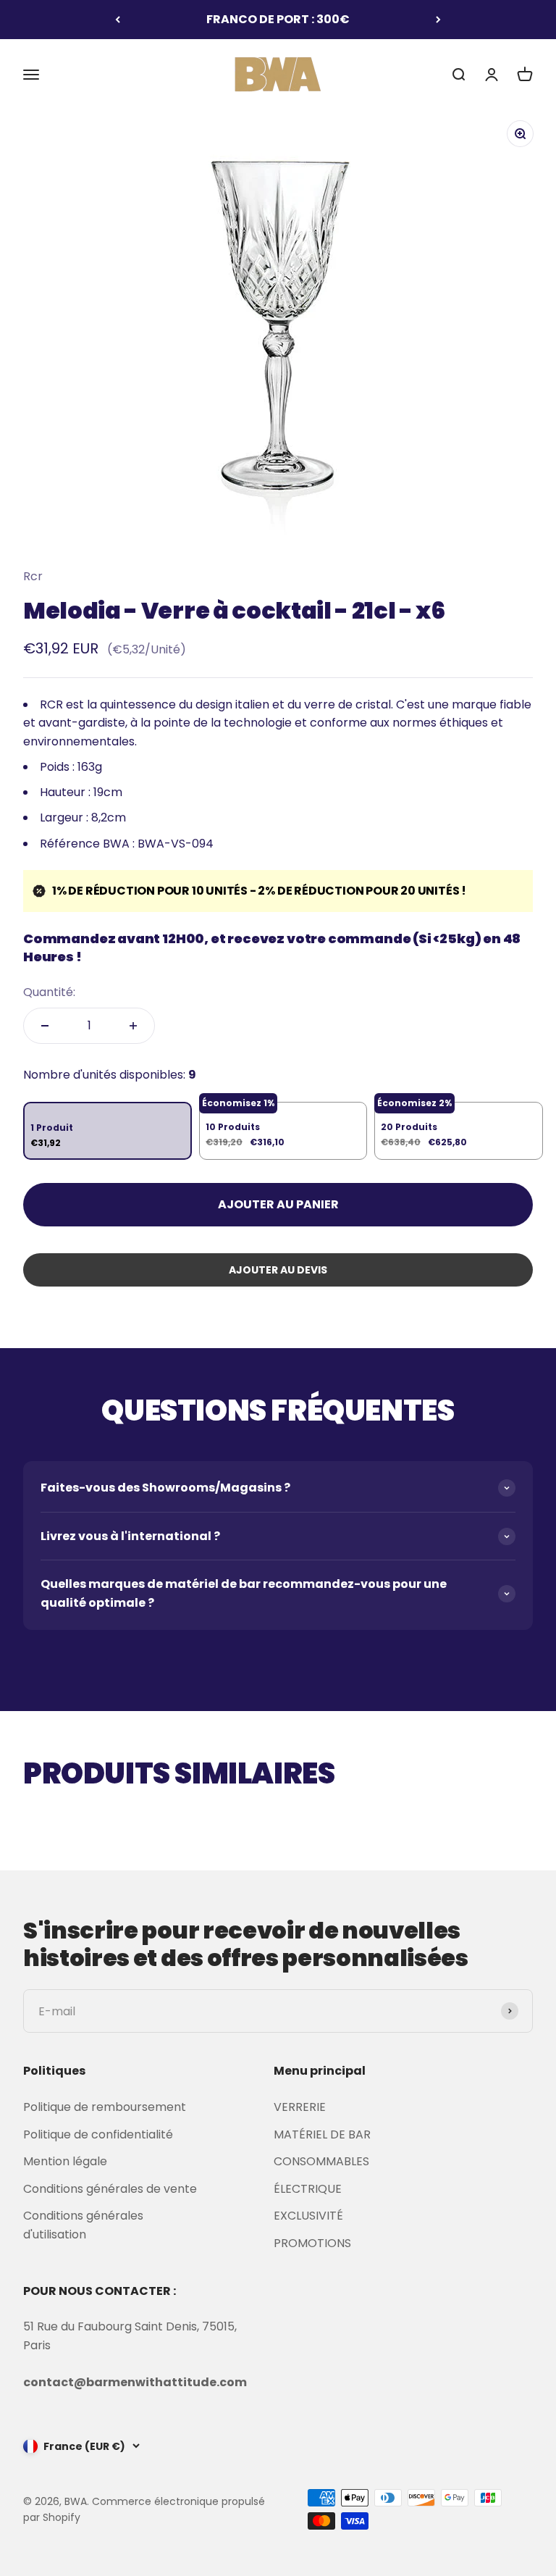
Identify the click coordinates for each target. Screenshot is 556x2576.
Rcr (33, 576)
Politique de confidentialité (98, 2134)
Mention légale (65, 2161)
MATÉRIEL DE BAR (322, 2134)
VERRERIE (300, 2107)
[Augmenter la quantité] (133, 1026)
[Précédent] (118, 20)
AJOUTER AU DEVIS (278, 1270)
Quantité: (49, 992)
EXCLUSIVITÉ (308, 2216)
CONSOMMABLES (321, 2161)
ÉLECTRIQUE (308, 2189)
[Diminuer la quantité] (45, 1026)
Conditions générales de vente (110, 2189)
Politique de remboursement (105, 2107)
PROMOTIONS (312, 2243)
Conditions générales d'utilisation (83, 2225)
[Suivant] (438, 20)
